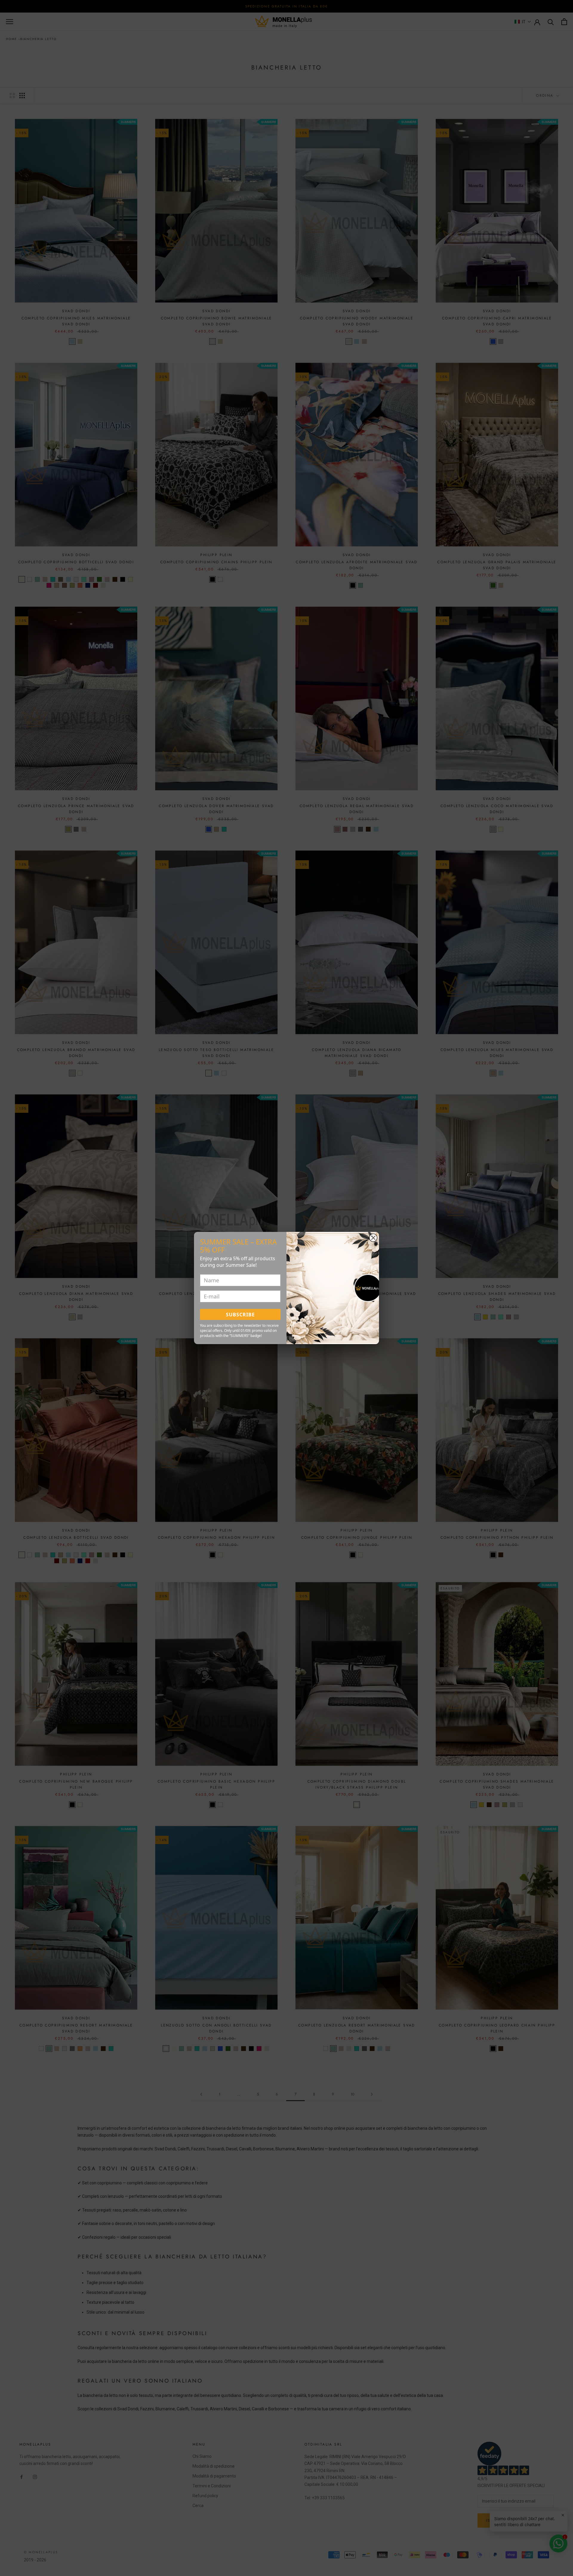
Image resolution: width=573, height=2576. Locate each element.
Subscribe (240, 1315)
